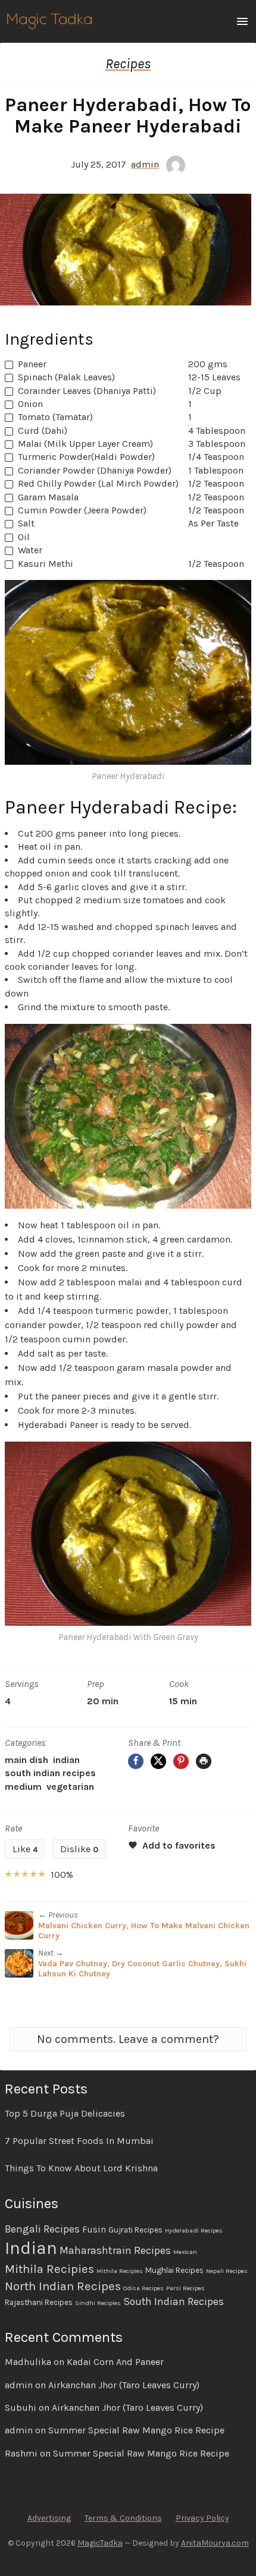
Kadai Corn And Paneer (115, 2362)
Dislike (79, 1849)
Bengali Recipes (42, 2229)
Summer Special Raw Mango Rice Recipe (136, 2430)
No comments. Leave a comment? (128, 2039)
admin (145, 164)
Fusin (94, 2230)
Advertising (49, 2518)
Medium (23, 1787)
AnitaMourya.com (215, 2543)
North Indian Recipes (63, 2286)
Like (25, 1849)
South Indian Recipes (50, 1773)
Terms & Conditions (123, 2518)
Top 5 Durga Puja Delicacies (65, 2113)
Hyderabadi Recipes (194, 2230)
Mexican (185, 2252)
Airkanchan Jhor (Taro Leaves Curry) (124, 2385)
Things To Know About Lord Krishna (81, 2168)
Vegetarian (70, 1787)
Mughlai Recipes (174, 2270)
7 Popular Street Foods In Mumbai (79, 2141)
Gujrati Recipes (135, 2230)
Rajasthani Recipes (39, 2302)
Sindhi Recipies (98, 2303)
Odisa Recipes (143, 2288)
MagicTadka (100, 2543)
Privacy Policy (202, 2518)
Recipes (128, 64)
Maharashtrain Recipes (115, 2250)
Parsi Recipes (185, 2288)
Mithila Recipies (49, 2269)
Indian (66, 1760)
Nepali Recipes (227, 2271)
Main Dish (26, 1760)
